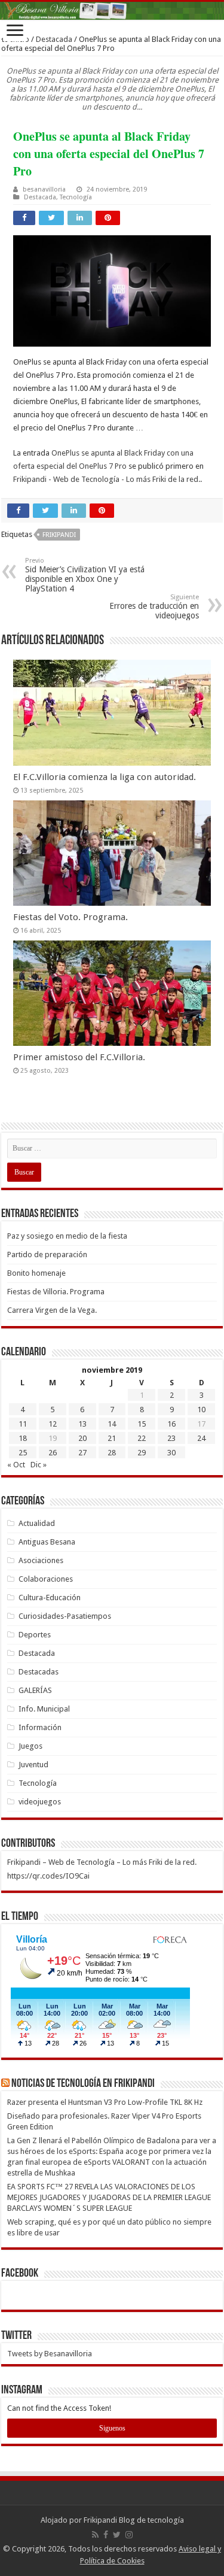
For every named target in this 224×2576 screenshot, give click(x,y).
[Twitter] (117, 2535)
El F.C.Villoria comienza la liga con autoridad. (105, 777)
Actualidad (37, 1523)
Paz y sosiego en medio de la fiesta (67, 1236)
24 (201, 1438)
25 (23, 1453)
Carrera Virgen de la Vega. (52, 1310)
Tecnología (76, 197)
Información (40, 1727)
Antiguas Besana (47, 1542)
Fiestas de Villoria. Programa (56, 1292)
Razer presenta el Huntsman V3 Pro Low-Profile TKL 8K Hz (105, 2102)
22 (142, 1438)
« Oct (16, 1465)
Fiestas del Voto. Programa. (70, 917)
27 (82, 1453)
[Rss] (95, 2535)
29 (142, 1453)
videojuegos (40, 1802)
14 (112, 1424)
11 (23, 1424)
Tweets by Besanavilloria (50, 2354)
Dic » (39, 1465)
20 (82, 1438)
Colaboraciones (46, 1579)
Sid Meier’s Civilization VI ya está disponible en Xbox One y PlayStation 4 (85, 575)
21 (112, 1438)
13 (82, 1424)
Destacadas (39, 1672)
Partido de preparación (47, 1254)
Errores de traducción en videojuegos (154, 607)
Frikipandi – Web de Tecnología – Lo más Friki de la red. (102, 1862)
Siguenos (112, 2428)
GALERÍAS (35, 1690)
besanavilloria (44, 189)
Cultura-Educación (50, 1598)
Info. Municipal (44, 1709)
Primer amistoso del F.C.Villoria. (79, 1057)
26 (53, 1453)
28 (112, 1453)
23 (171, 1438)
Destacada (54, 39)
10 (201, 1410)
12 (53, 1424)
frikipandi (59, 535)
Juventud (33, 1765)
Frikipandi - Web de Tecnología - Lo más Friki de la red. (107, 479)
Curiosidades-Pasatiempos (65, 1616)
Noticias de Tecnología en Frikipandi (83, 2084)
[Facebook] (106, 2535)
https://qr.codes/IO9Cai (48, 1876)
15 (142, 1424)
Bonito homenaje (36, 1273)
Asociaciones (41, 1560)
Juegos (30, 1746)
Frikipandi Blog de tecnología (134, 2520)
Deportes (35, 1635)
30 (171, 1453)
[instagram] (129, 2535)
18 (23, 1438)
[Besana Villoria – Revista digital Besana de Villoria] (112, 11)
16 (171, 1424)
